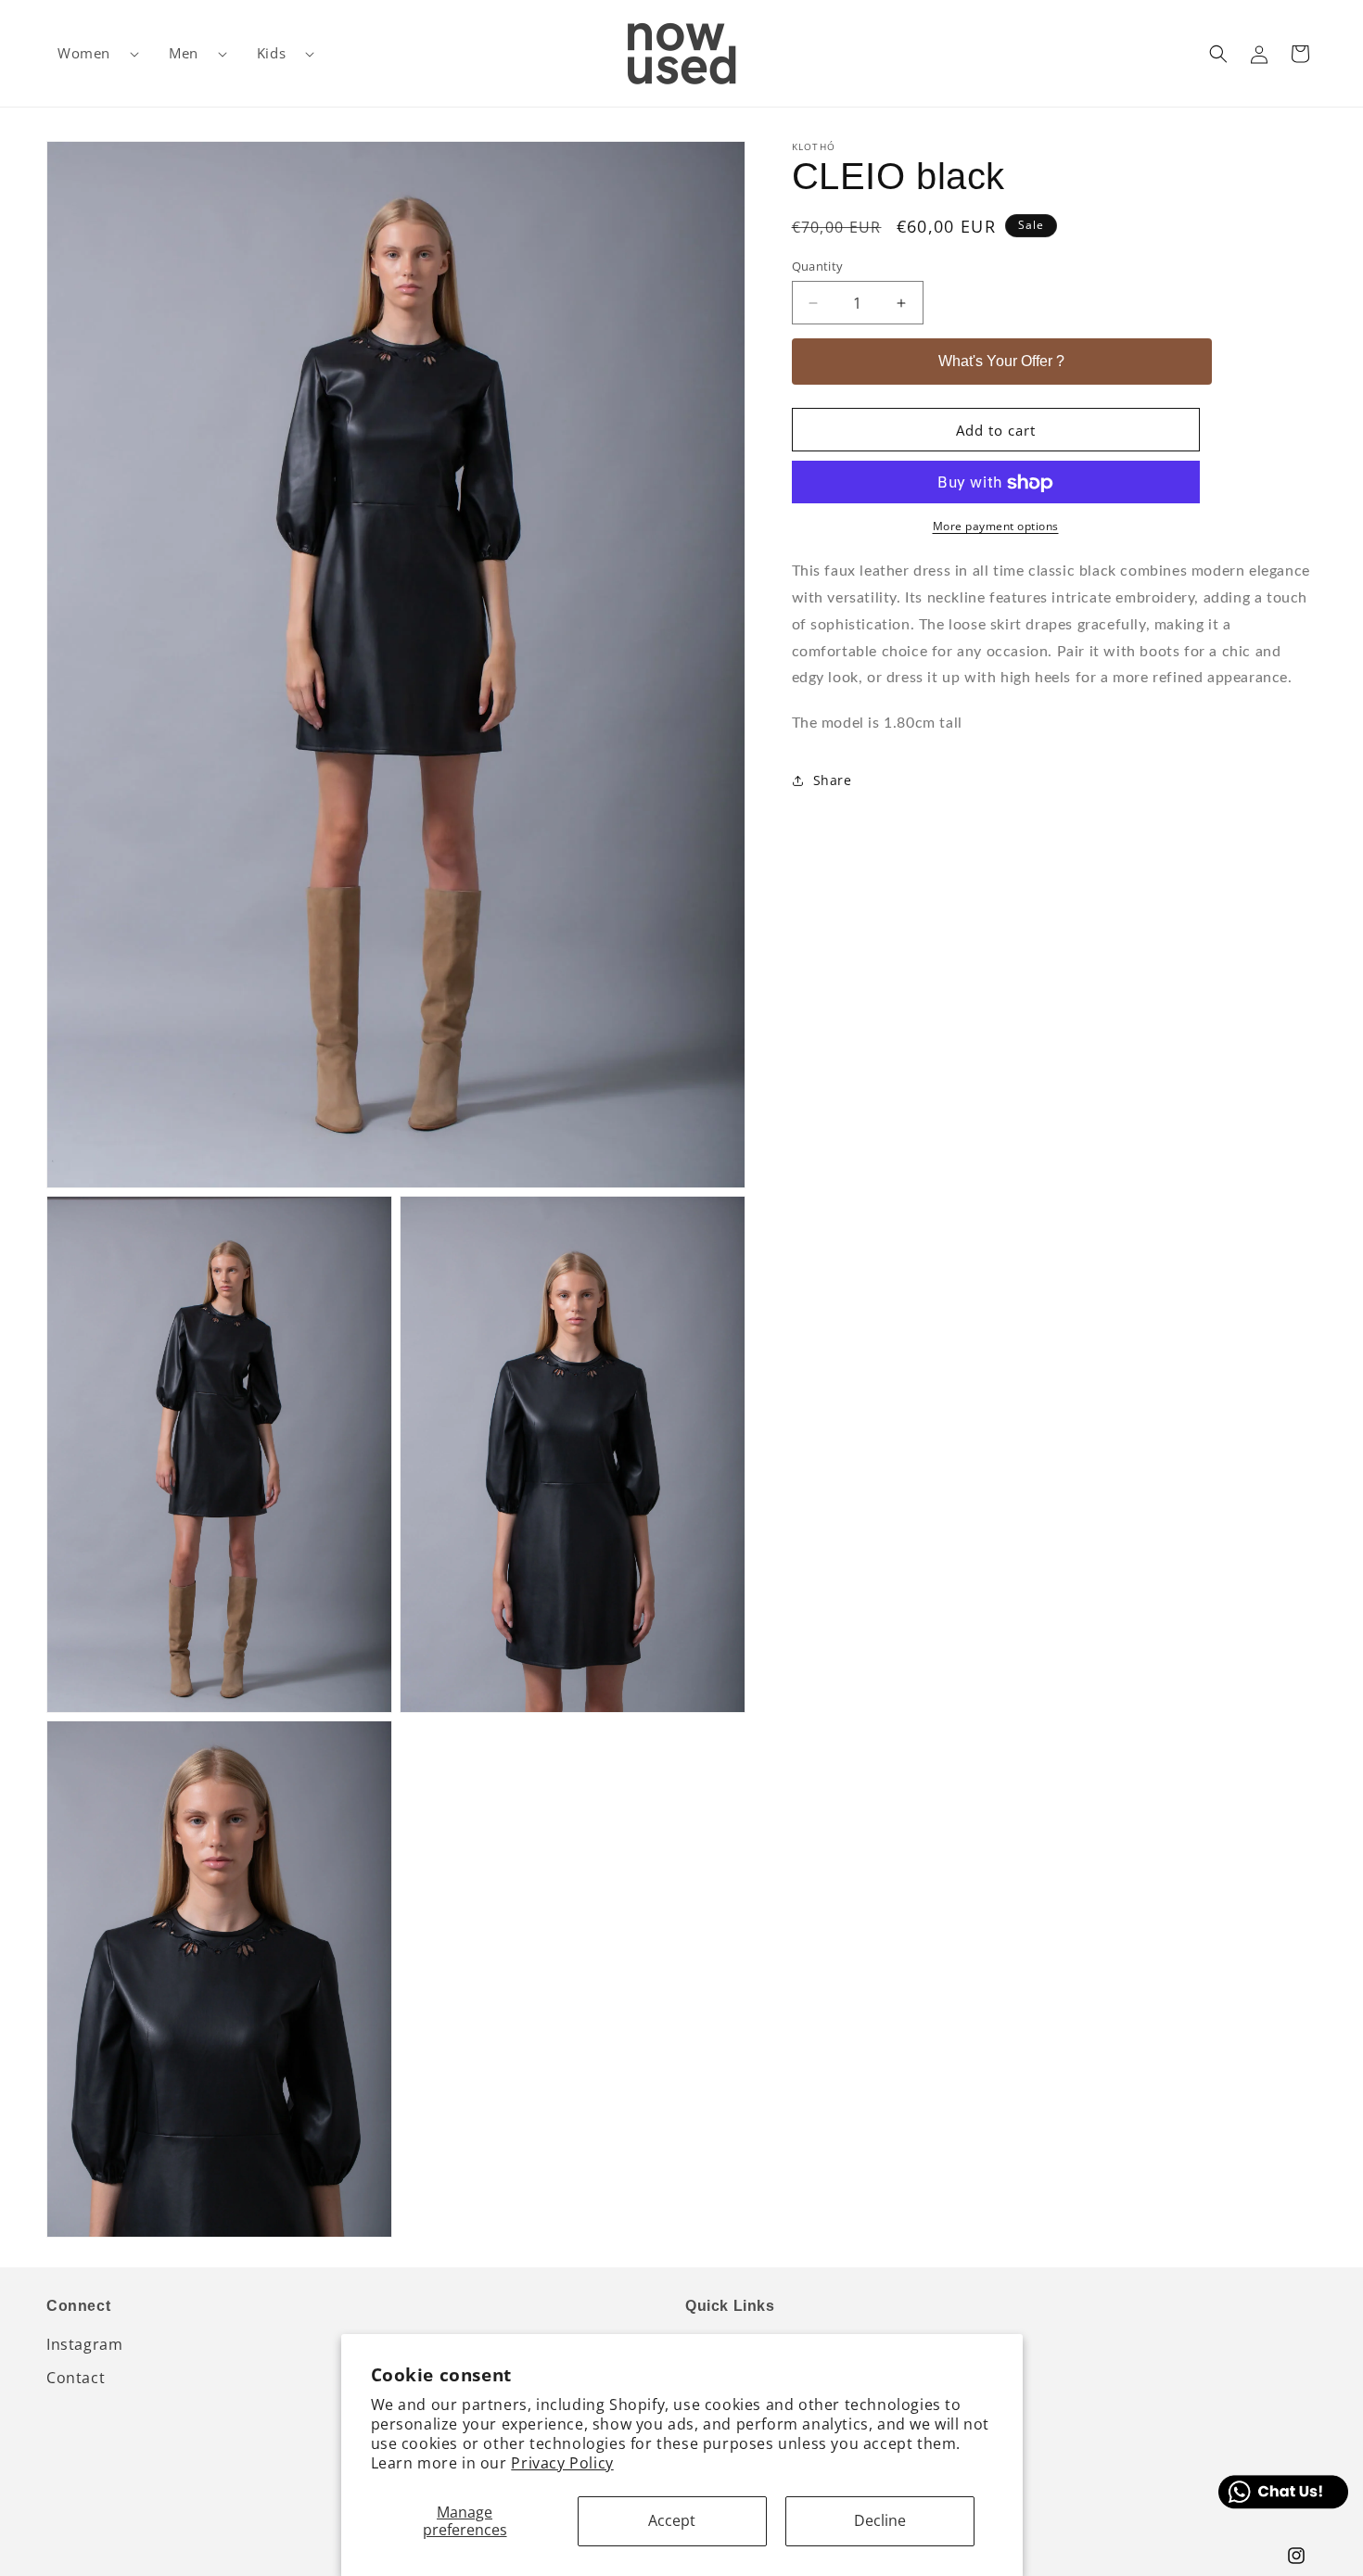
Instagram (84, 2344)
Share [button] (833, 781)
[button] (91, 54)
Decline (880, 2520)
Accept (672, 2520)
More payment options (996, 527)
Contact (76, 2378)
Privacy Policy (562, 2463)
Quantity (818, 266)
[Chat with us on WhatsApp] (1283, 2492)
